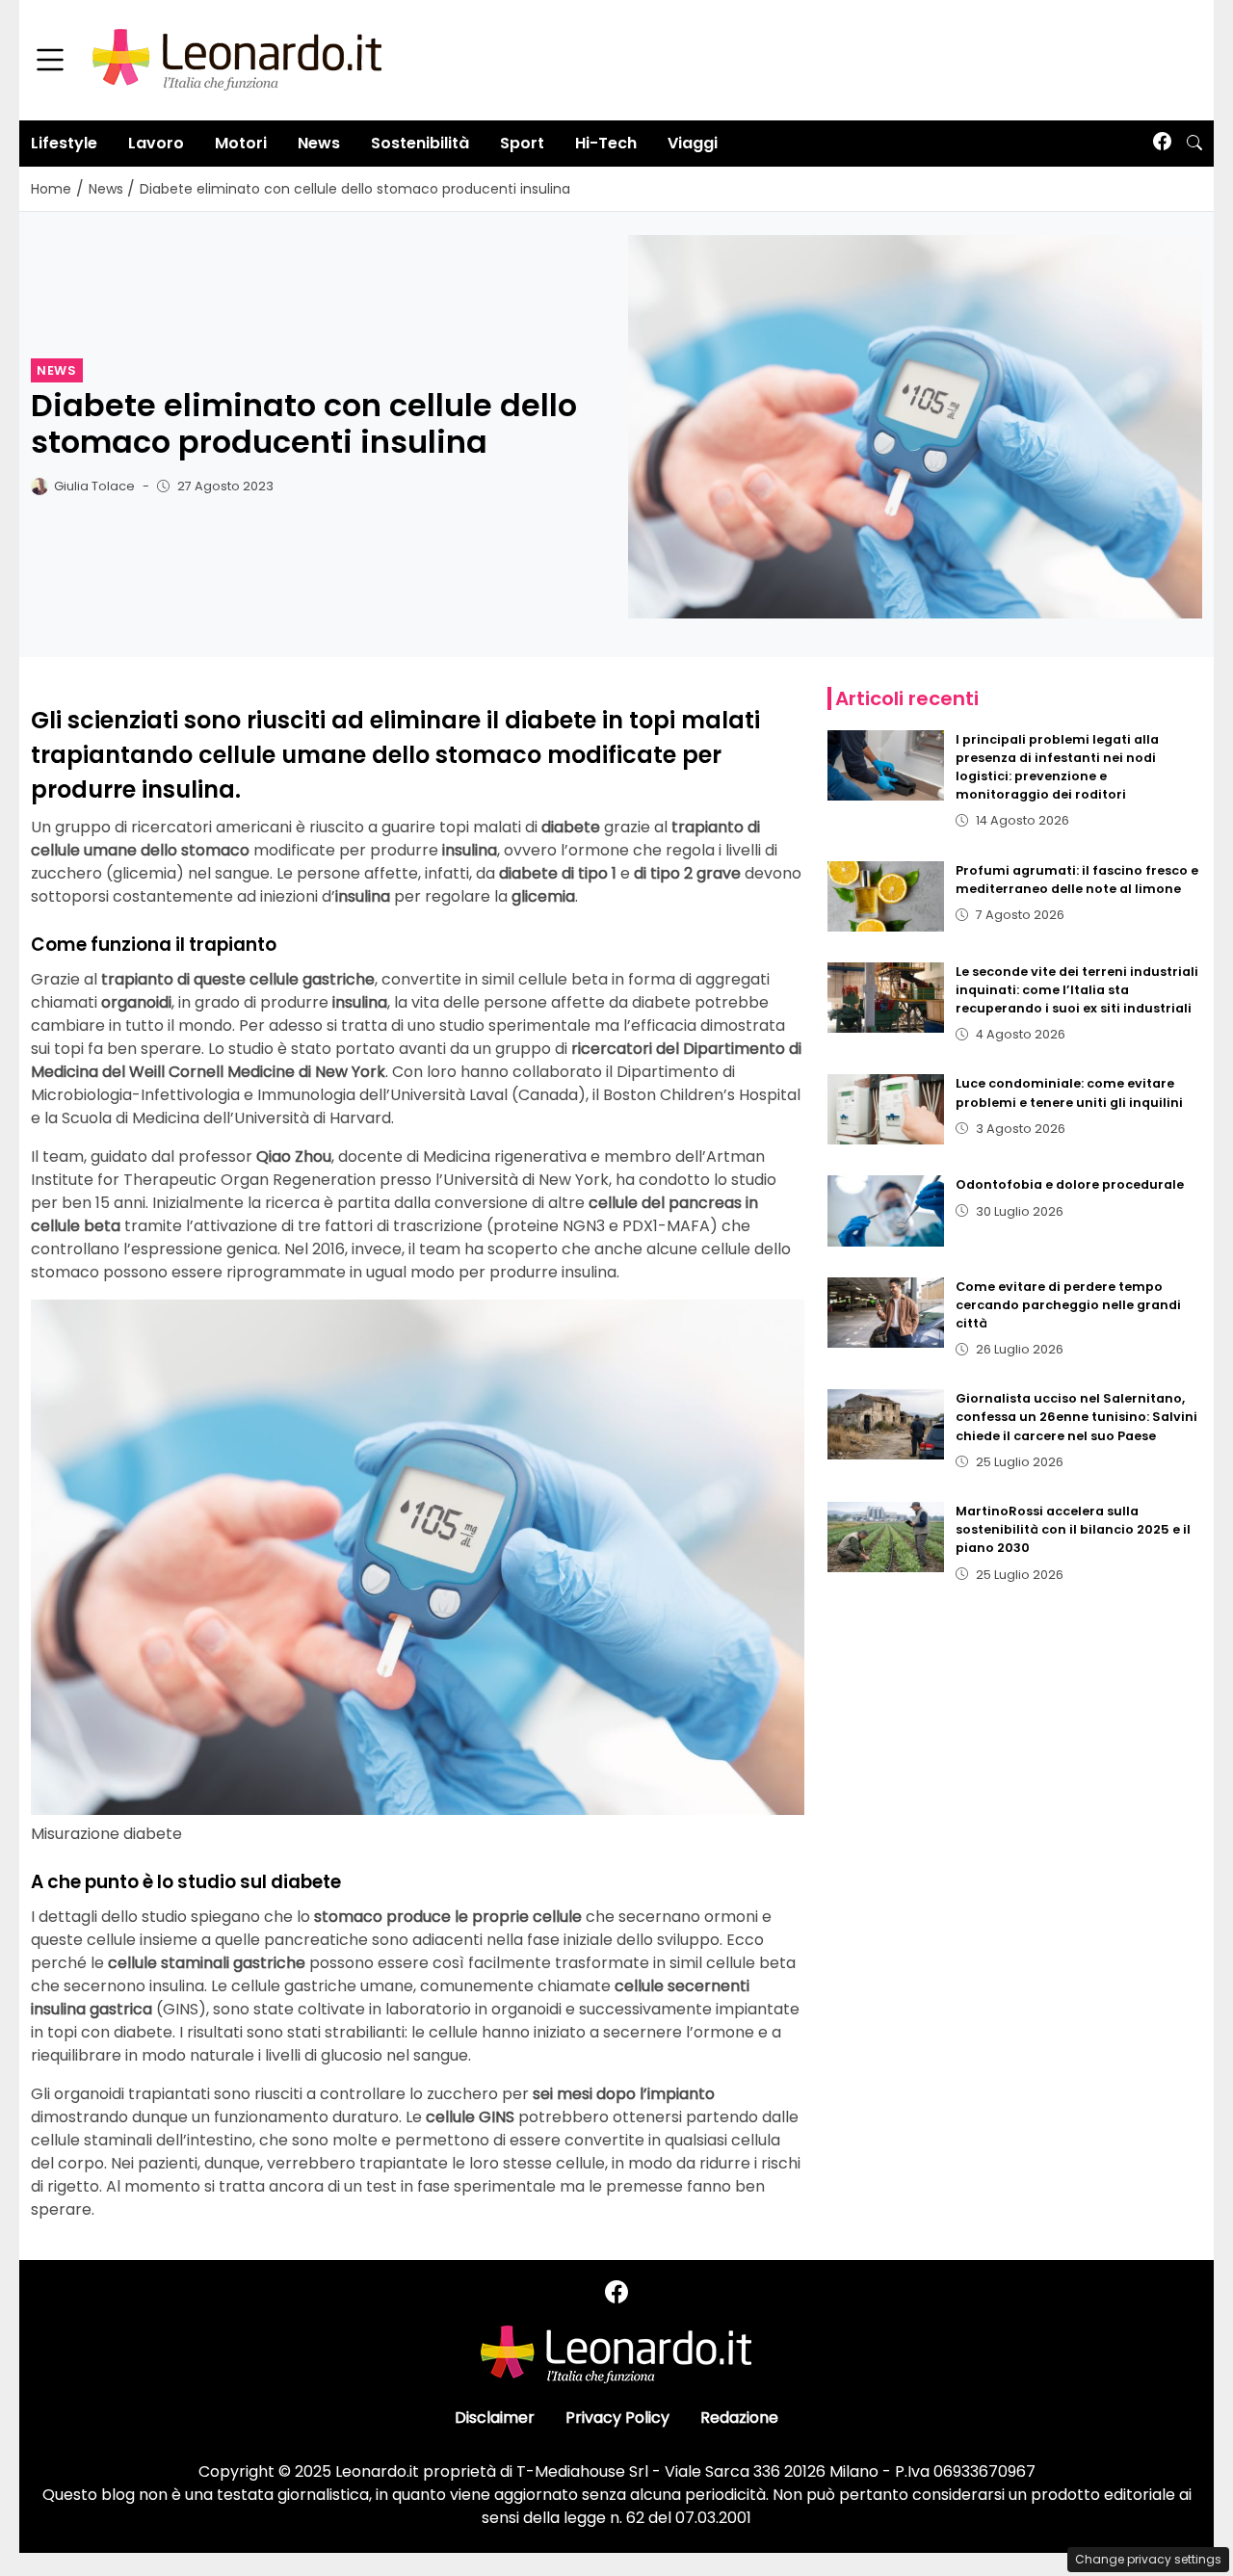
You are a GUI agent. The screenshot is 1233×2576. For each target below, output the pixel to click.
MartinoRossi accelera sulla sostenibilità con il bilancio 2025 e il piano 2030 (1073, 1529)
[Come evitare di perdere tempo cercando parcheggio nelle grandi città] (886, 1313)
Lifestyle (64, 143)
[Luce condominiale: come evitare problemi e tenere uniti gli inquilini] (886, 1109)
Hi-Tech (606, 143)
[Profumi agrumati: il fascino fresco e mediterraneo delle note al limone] (886, 896)
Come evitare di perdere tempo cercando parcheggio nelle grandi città (1068, 1305)
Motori (241, 143)
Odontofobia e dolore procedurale (1070, 1184)
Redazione (739, 2418)
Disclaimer (495, 2418)
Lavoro (156, 143)
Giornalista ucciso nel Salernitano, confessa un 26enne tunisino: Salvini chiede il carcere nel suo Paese (1076, 1417)
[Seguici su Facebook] (1162, 143)
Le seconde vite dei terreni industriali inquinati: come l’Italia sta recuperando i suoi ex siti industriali (1077, 990)
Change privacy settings (1148, 2559)
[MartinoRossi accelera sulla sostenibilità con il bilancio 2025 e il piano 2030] (886, 1537)
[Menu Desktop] (50, 61)
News (319, 143)
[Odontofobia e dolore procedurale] (886, 1210)
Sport (522, 143)
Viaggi (693, 143)
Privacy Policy (617, 2418)
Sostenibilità (420, 143)
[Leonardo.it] (237, 59)
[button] (1194, 144)
